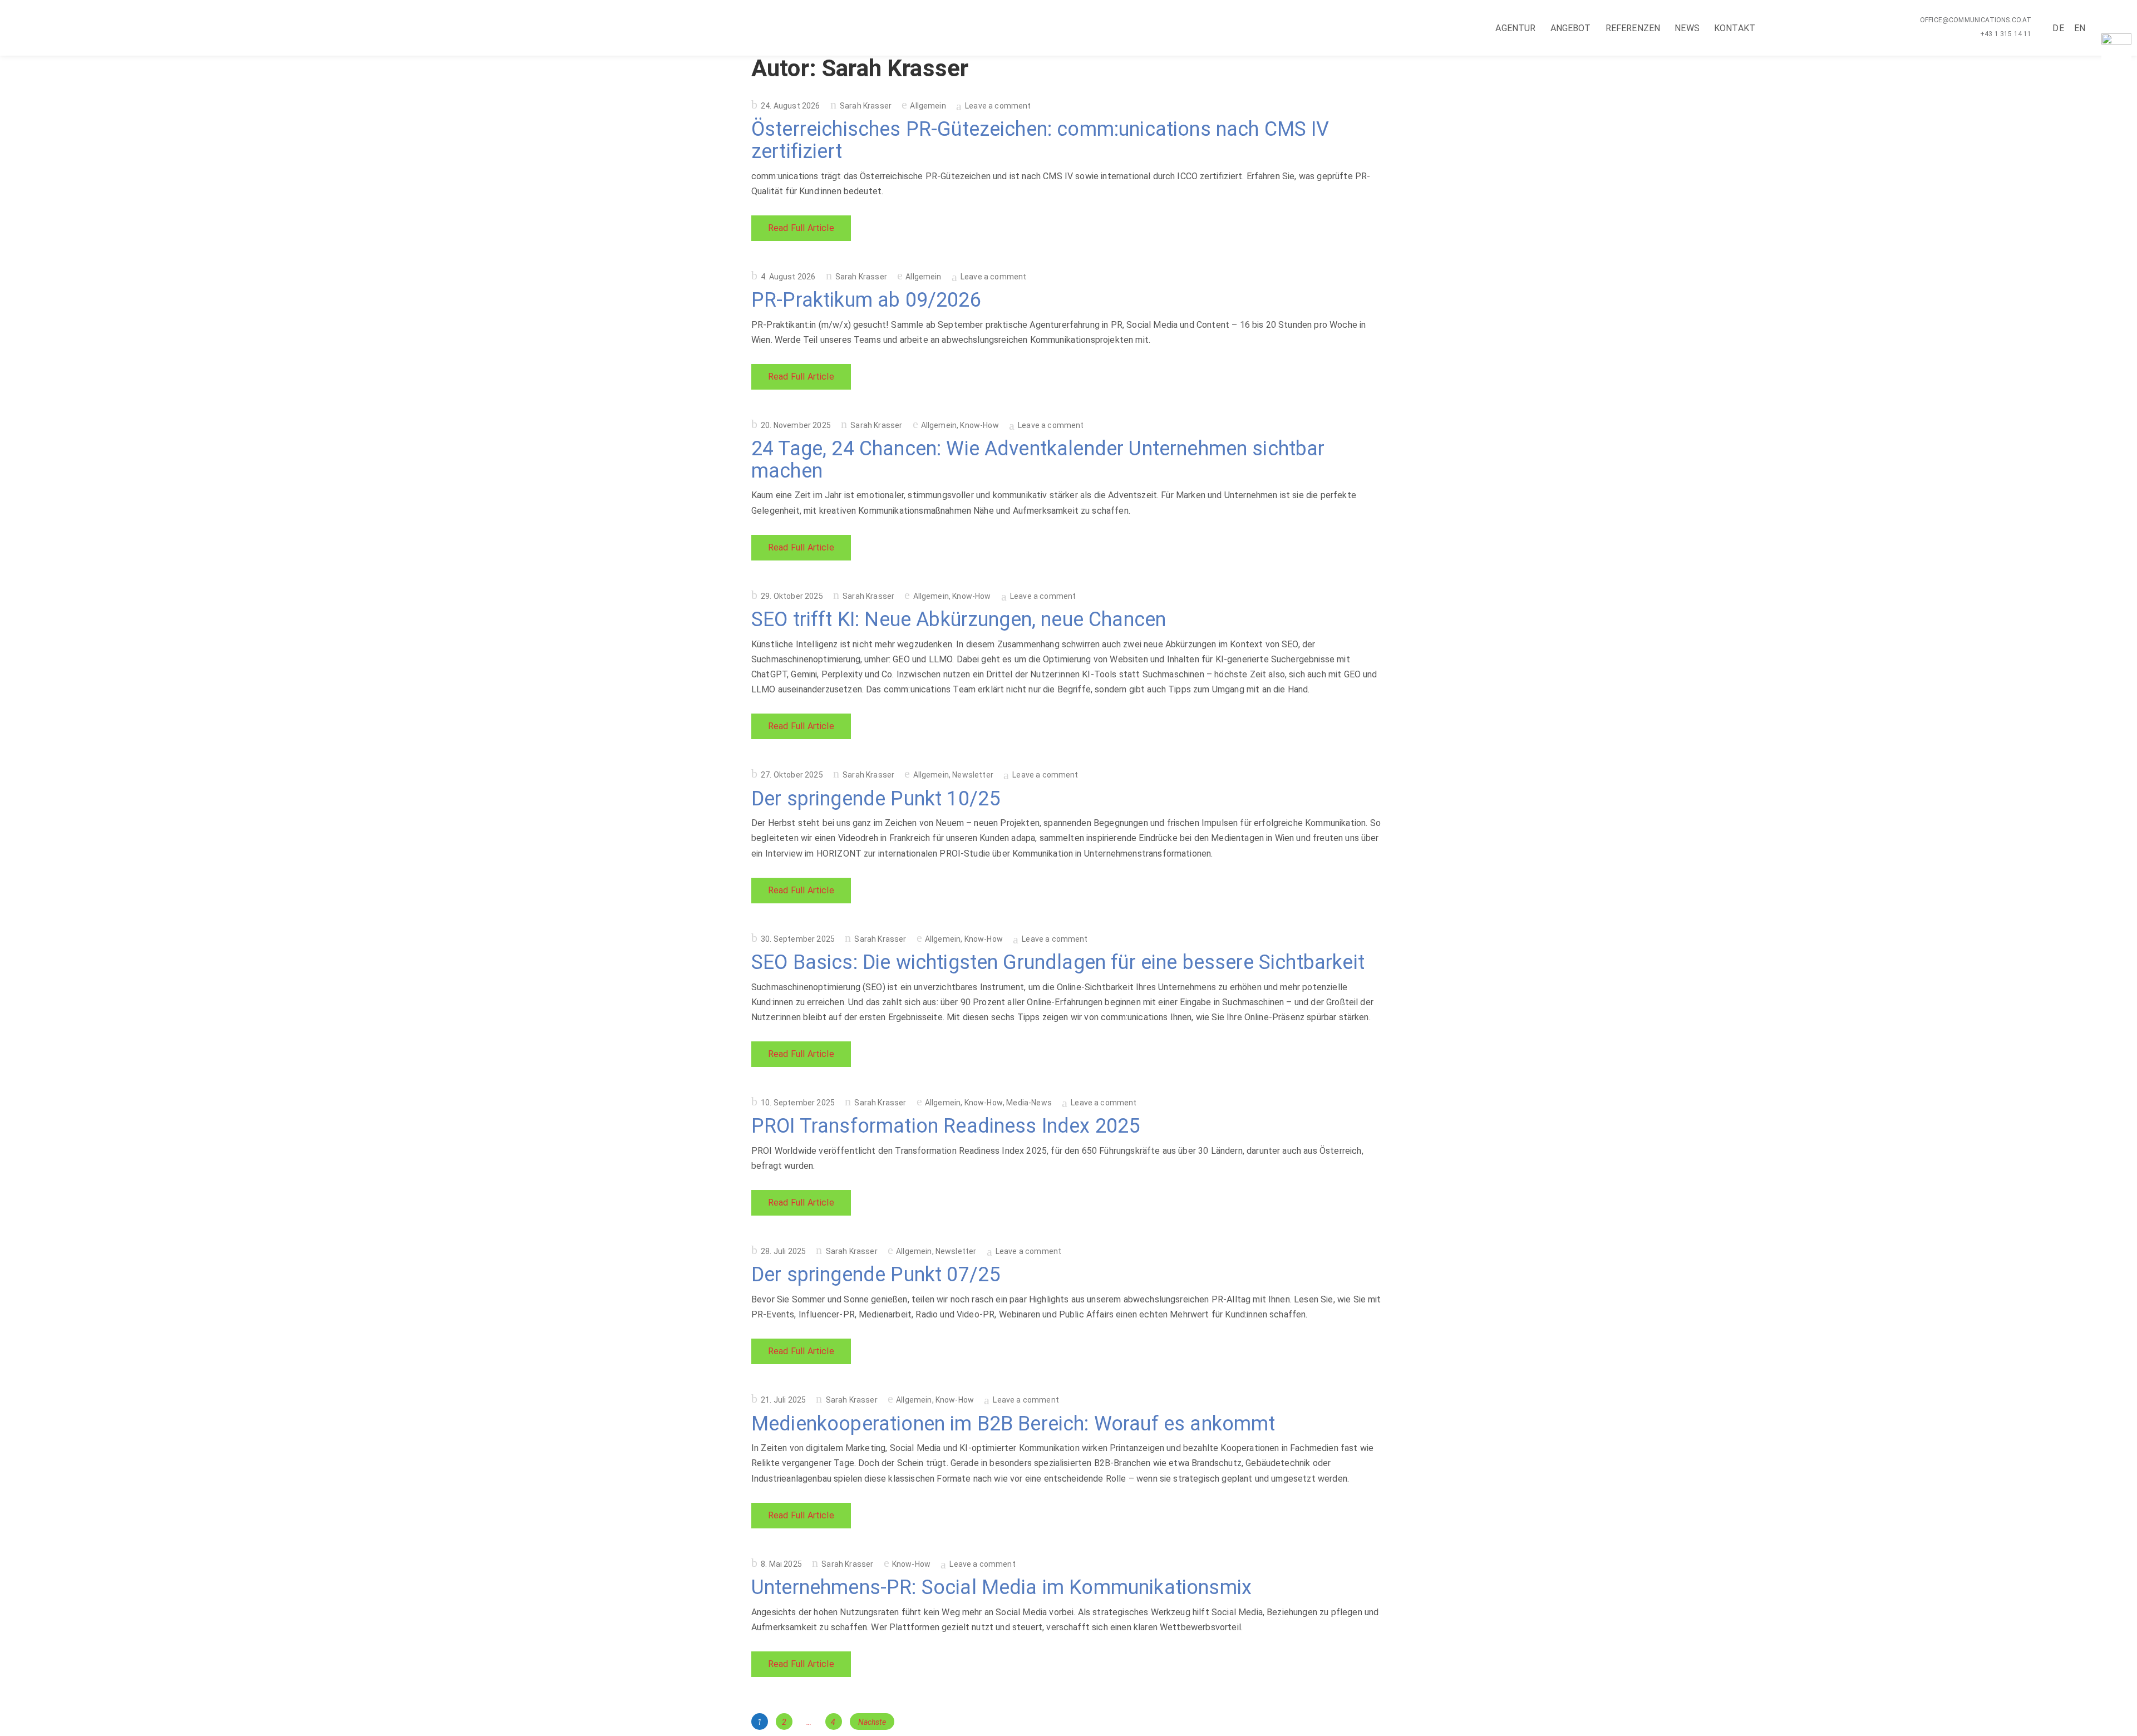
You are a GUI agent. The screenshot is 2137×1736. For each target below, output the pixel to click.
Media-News (1029, 1103)
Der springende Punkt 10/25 (876, 799)
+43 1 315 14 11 (2006, 34)
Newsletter (973, 775)
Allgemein (928, 106)
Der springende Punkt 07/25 (876, 1275)
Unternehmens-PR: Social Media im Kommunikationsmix (1001, 1587)
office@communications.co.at (1976, 20)
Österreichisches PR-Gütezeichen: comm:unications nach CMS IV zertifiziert (1040, 140)
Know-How (979, 425)
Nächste (872, 1722)
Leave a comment (998, 106)
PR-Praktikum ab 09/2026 (866, 300)
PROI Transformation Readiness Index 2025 (946, 1126)
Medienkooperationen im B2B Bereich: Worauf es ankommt (1013, 1424)
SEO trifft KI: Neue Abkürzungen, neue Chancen (959, 619)
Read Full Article (801, 228)
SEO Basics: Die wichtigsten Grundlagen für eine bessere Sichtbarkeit (1058, 962)
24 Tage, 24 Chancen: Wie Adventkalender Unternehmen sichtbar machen (1038, 460)
